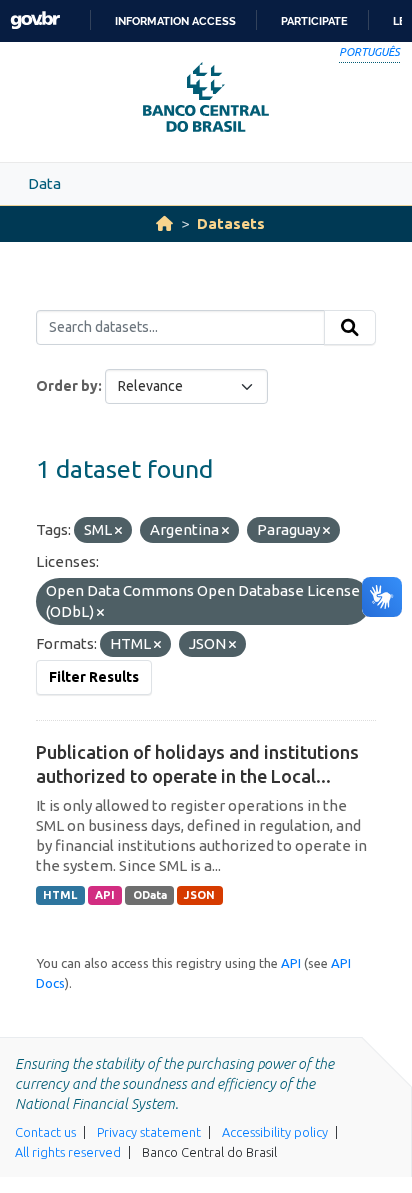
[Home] (164, 223)
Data (44, 183)
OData (150, 895)
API (105, 895)
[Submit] (350, 328)
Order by (67, 386)
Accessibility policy (275, 1132)
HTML (60, 895)
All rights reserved (68, 1152)
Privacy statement (149, 1132)
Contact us (45, 1132)
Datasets (231, 223)
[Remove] (118, 531)
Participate (314, 21)
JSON (199, 895)
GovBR (35, 20)
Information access (175, 21)
